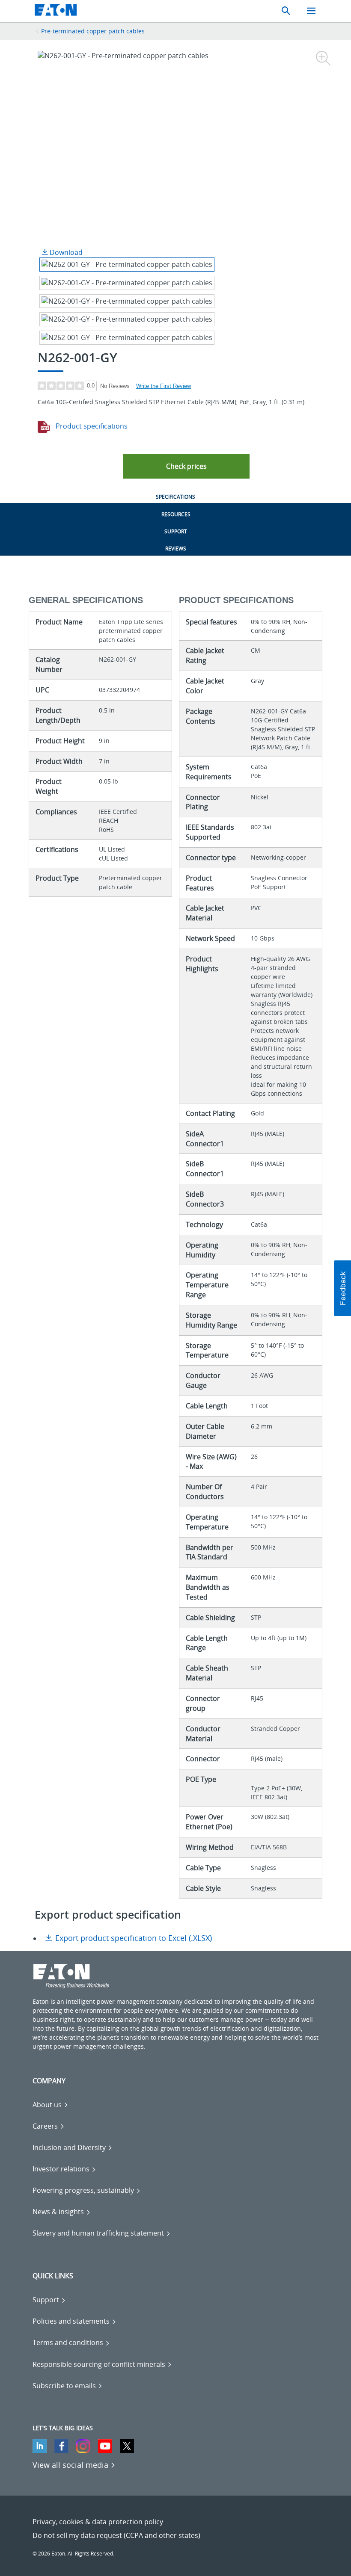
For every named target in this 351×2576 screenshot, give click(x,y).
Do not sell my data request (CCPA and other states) (116, 2535)
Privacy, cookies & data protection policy (98, 2522)
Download (65, 252)
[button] (186, 466)
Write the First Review (164, 386)
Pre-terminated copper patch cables (93, 31)
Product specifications (91, 426)
